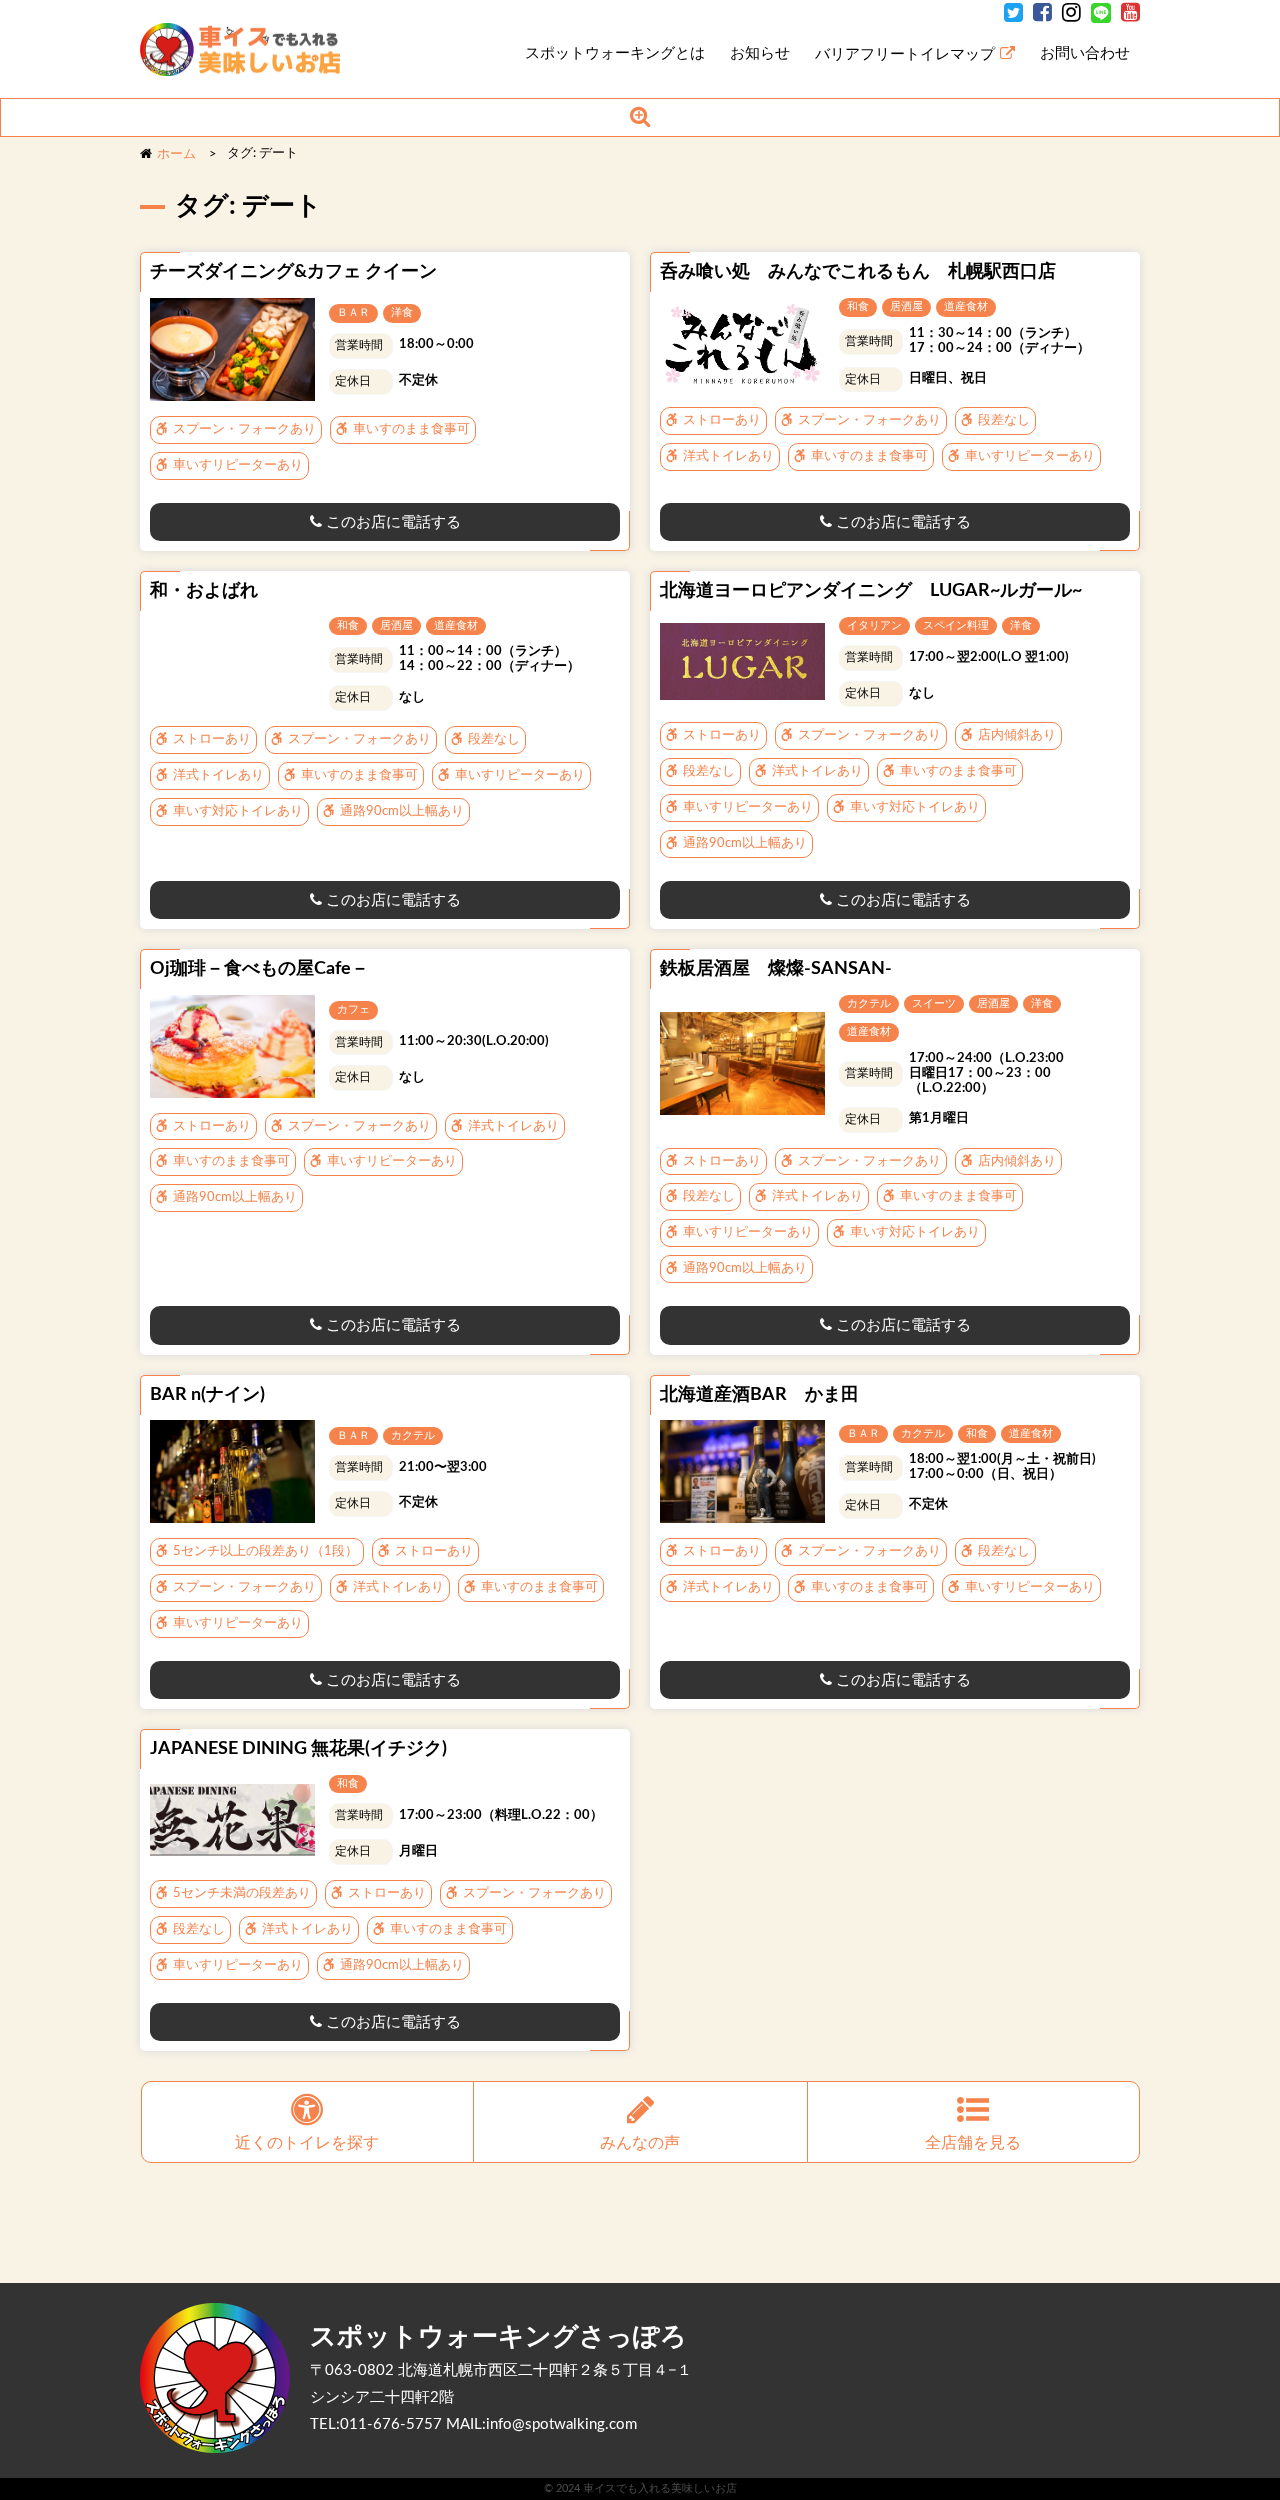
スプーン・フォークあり (243, 429)
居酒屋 (906, 306)
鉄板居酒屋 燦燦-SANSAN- (776, 969)
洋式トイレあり (727, 456)
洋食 (402, 312)
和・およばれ (204, 591)
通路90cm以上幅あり (400, 811)
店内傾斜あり (1015, 735)
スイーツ (934, 1003)
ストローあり (720, 420)
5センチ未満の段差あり (240, 1893)
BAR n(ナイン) (207, 1395)
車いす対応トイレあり (236, 811)
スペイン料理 (956, 625)
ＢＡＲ (353, 312)
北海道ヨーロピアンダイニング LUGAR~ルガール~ (871, 591)
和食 (858, 306)
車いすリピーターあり (236, 465)
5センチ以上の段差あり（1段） (264, 1551)
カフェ (353, 1009)
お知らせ (760, 53)
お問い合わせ (1085, 53)
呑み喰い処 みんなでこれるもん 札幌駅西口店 (858, 272)
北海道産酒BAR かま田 (759, 1395)
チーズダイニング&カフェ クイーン (293, 272)
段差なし (1002, 420)
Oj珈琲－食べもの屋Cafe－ (259, 969)
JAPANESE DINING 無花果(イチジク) (298, 1749)
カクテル (869, 1003)
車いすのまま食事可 (410, 429)
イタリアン (874, 625)
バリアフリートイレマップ (905, 54)
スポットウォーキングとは (615, 53)
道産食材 (966, 306)
